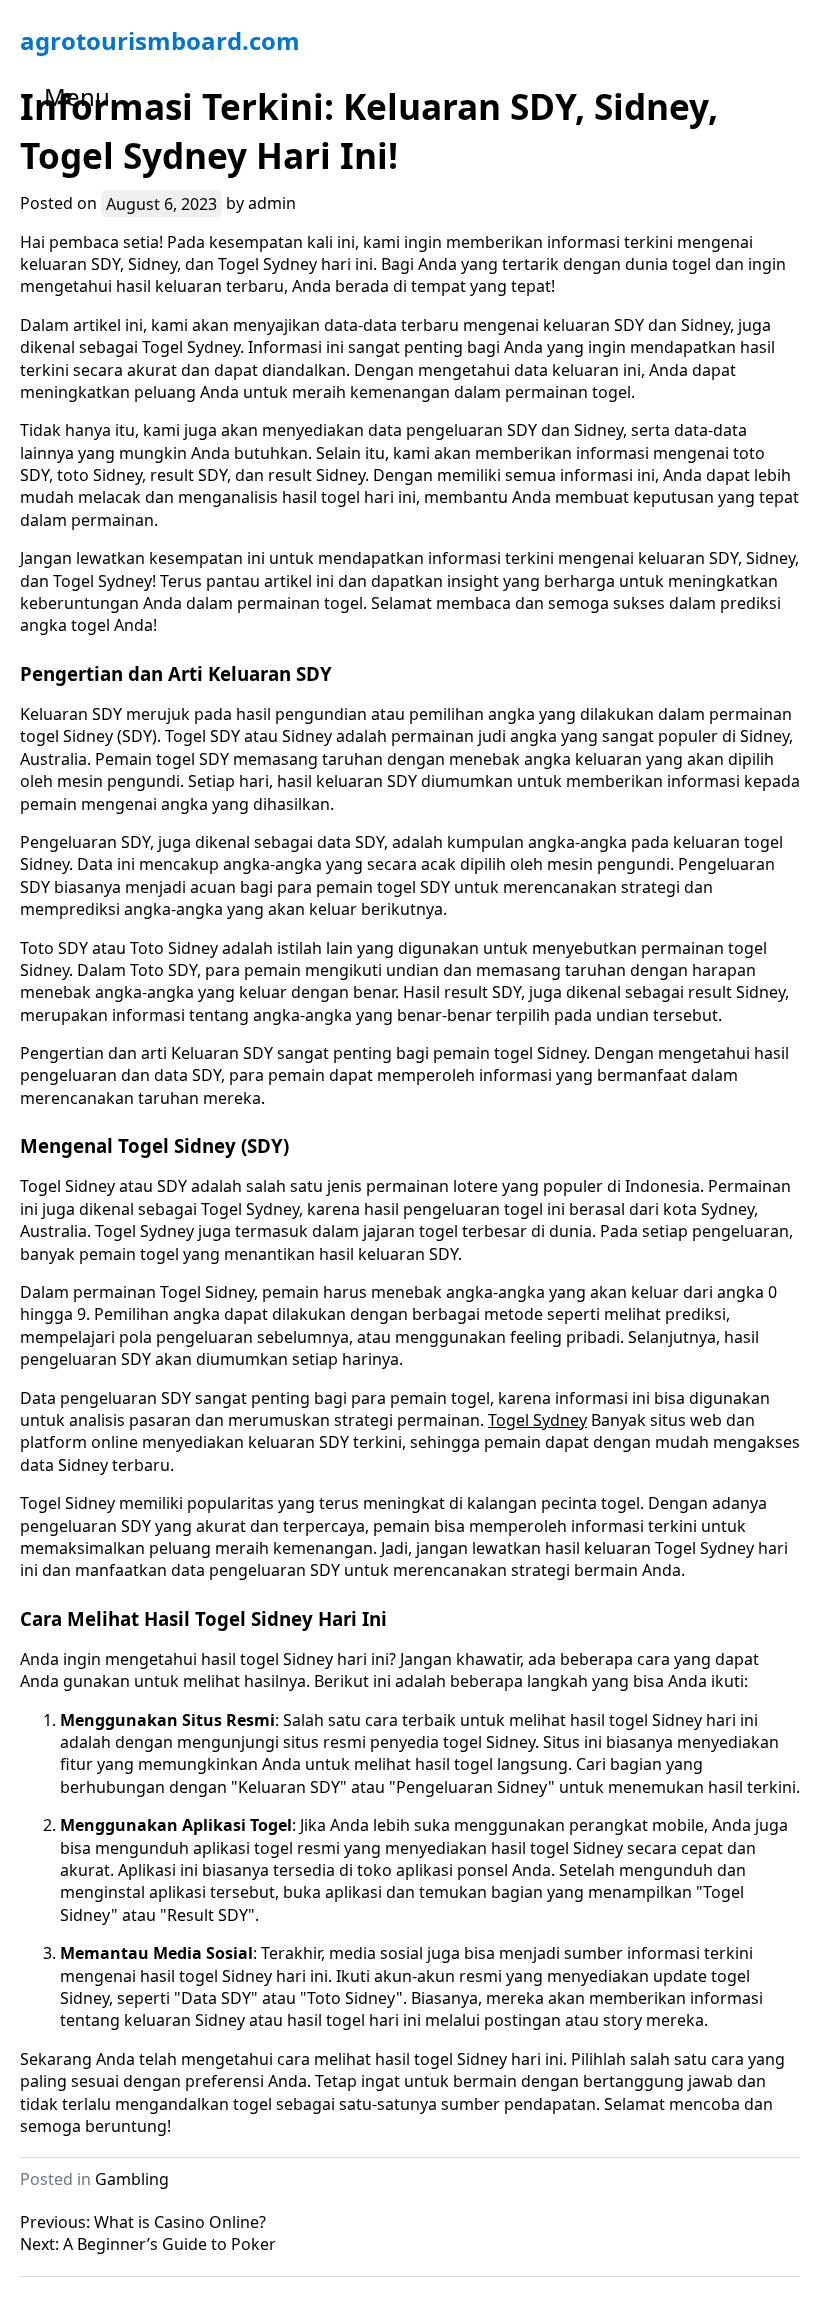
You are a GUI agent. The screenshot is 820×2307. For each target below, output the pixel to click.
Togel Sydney (537, 1420)
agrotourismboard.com (160, 40)
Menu (77, 96)
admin (272, 203)
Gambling (132, 2179)
